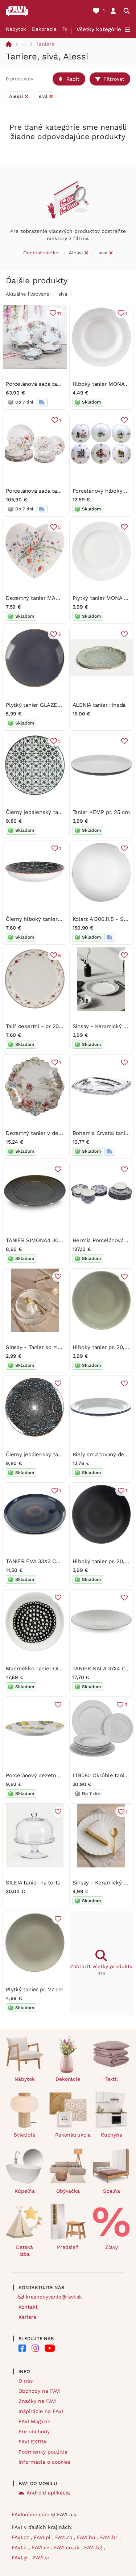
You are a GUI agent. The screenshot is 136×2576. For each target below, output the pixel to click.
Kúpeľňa (25, 2191)
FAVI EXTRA (32, 2442)
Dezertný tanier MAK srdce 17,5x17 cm (54, 598)
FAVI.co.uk (68, 2547)
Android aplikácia (48, 2493)
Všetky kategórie (99, 29)
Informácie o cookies (44, 2462)
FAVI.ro (65, 2537)
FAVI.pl (43, 2537)
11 (59, 313)
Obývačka (68, 2191)
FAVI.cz (21, 2537)
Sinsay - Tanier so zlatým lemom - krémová (62, 1347)
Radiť (73, 79)
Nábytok (16, 29)
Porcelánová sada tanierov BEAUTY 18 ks (58, 384)
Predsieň (68, 2247)
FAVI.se (42, 2547)
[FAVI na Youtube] (50, 2348)
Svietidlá (24, 2135)
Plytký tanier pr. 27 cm (35, 1990)
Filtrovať (114, 79)
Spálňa (112, 2191)
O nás (26, 2381)
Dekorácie (44, 29)
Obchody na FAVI (40, 2391)
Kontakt (28, 2307)
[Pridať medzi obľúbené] (124, 420)
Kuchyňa (112, 2135)
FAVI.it (20, 2547)
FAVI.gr (21, 2558)
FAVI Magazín (35, 2421)
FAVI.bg (94, 2547)
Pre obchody (34, 2431)
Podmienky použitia (43, 2452)
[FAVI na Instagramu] (35, 2348)
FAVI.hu (87, 2537)
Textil (69, 29)
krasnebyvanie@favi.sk (54, 2297)
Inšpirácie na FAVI (41, 2411)
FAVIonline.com (30, 2514)
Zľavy (112, 2247)
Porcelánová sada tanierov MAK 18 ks (53, 491)
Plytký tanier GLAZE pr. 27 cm (44, 705)
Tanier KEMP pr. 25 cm (101, 812)
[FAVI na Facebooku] (22, 2348)
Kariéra (27, 2317)
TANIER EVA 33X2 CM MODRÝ (44, 1561)
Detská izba (24, 2251)
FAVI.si (41, 2558)
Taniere (45, 44)
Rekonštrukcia (71, 2135)
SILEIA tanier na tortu (33, 1883)
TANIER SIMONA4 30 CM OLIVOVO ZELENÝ (61, 1240)
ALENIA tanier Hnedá (99, 705)
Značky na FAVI (38, 2401)
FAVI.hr (110, 2537)
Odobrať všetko (41, 253)
